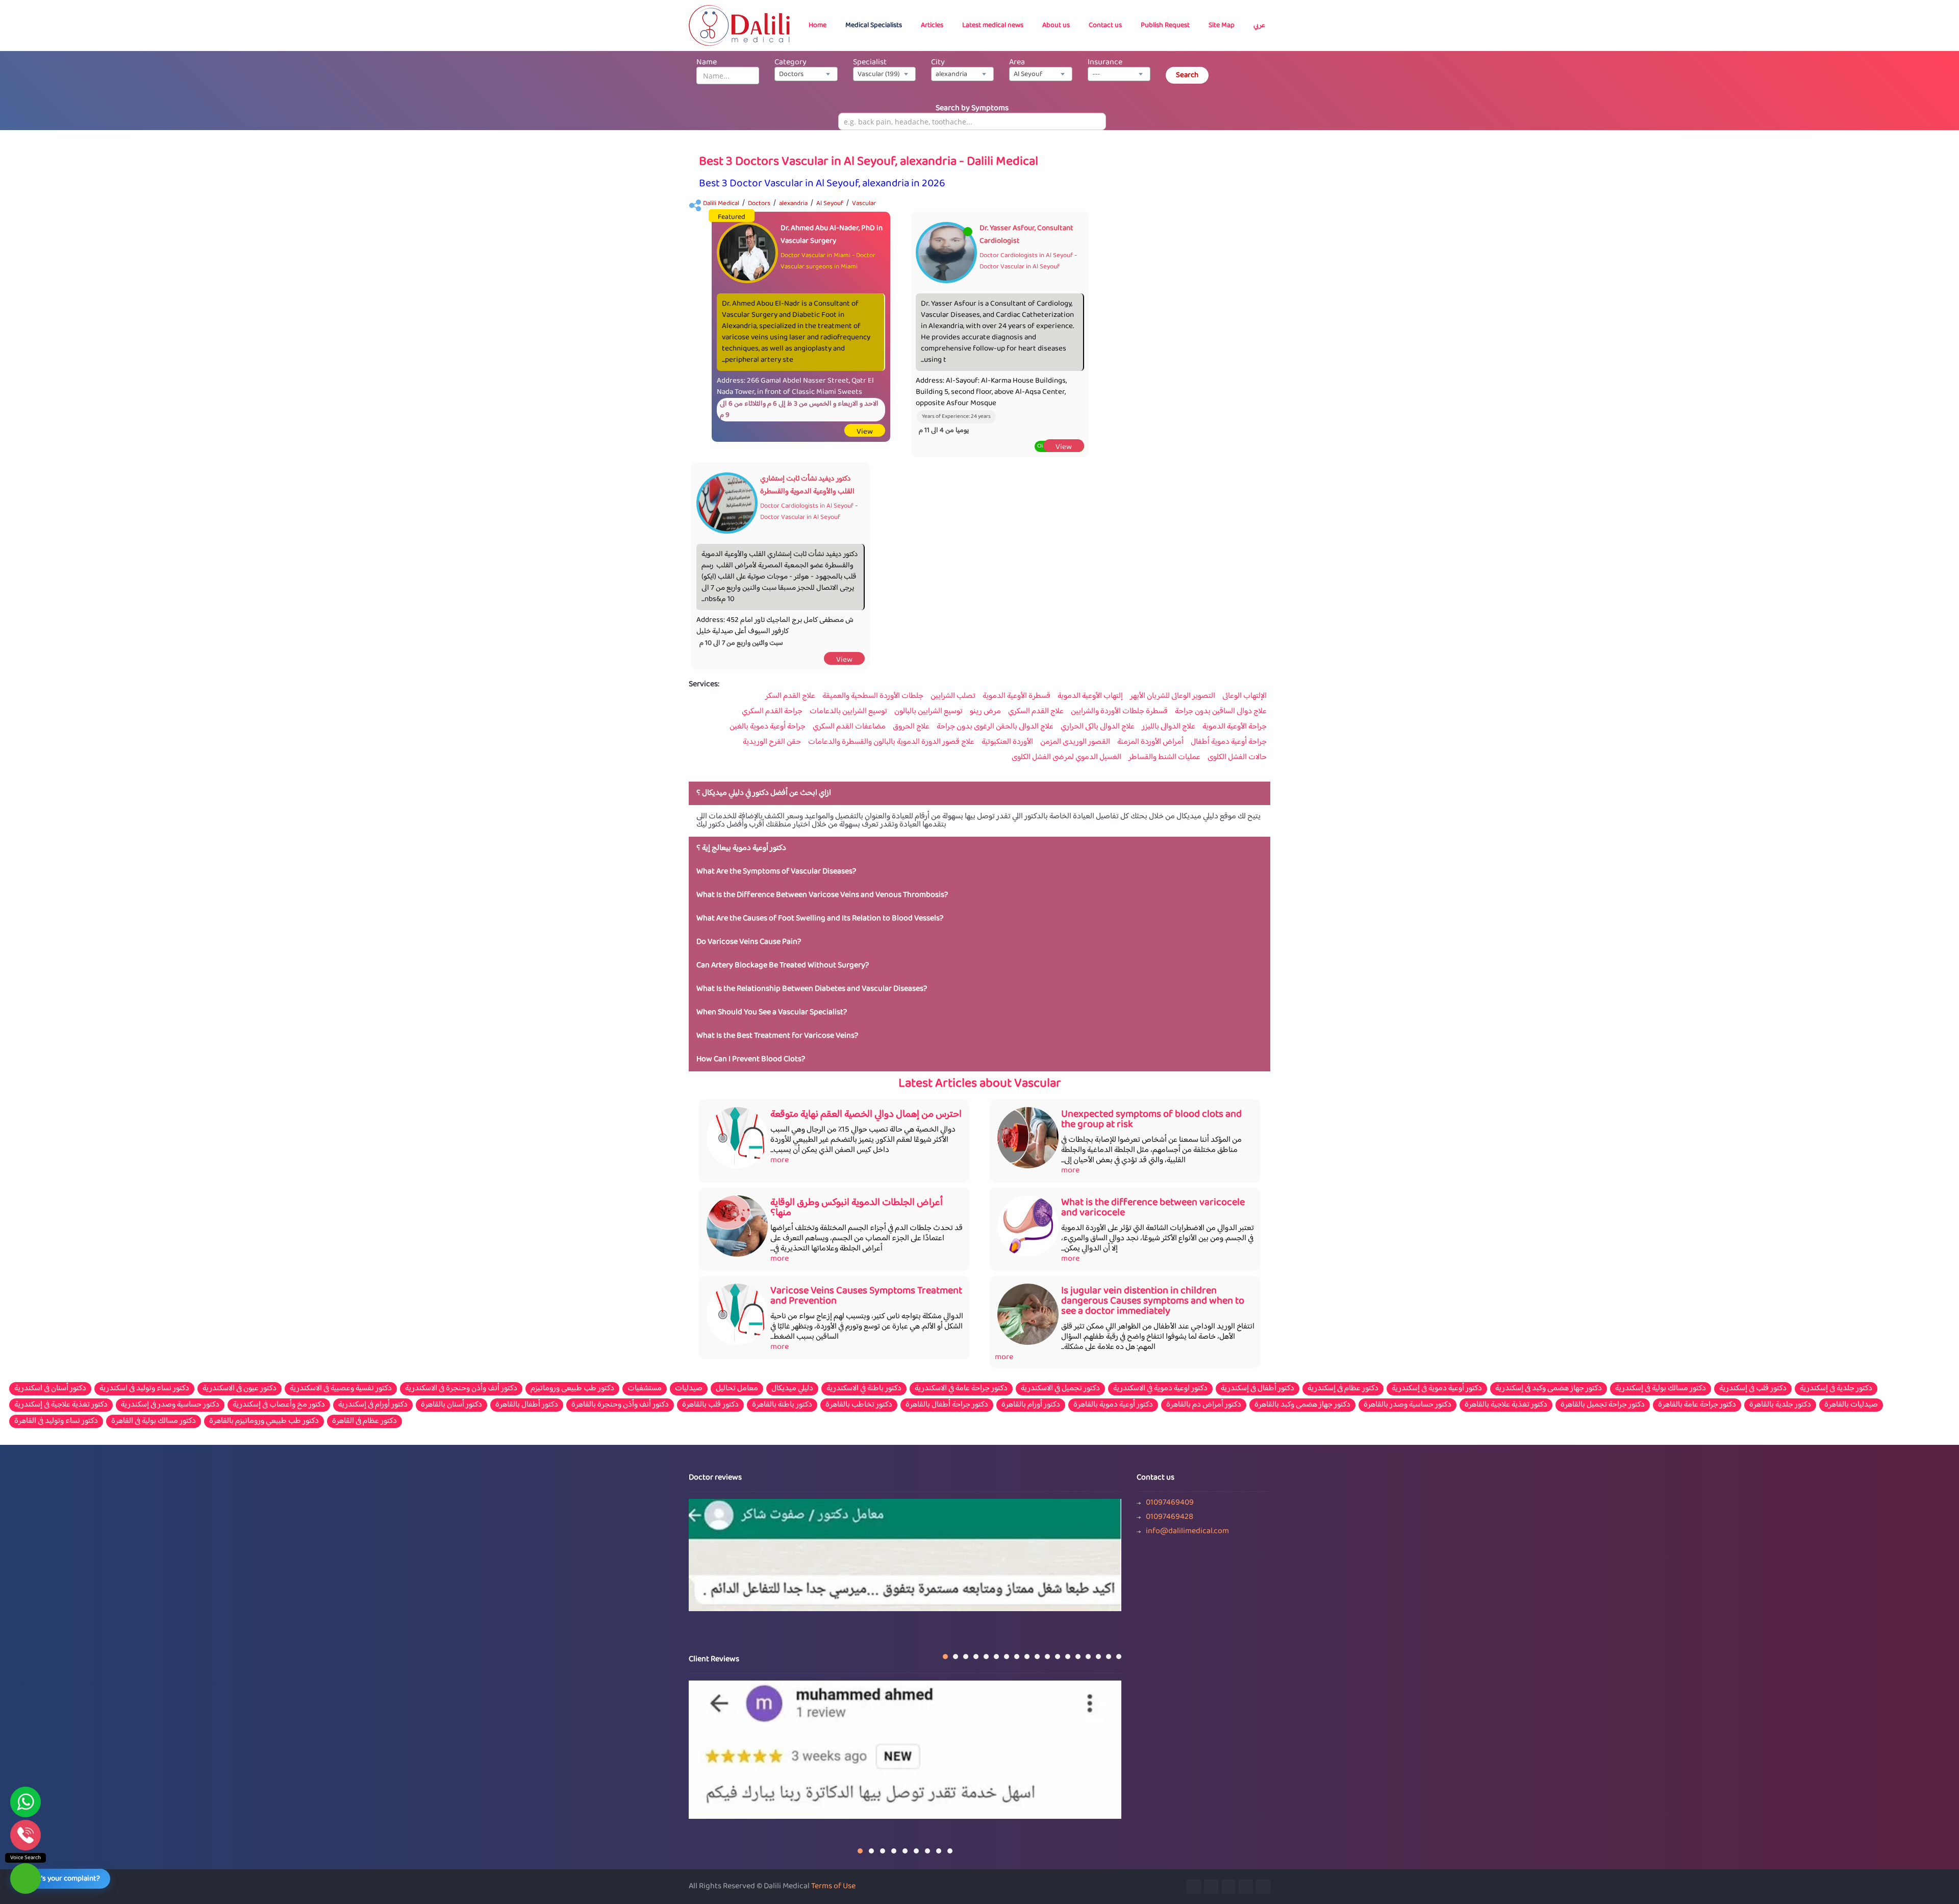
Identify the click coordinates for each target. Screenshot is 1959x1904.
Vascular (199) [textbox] (879, 74)
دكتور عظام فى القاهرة (365, 1421)
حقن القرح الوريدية (772, 742)
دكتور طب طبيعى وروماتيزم (572, 1389)
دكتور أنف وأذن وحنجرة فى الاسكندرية (461, 1389)
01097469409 (1170, 1503)
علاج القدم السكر (790, 696)
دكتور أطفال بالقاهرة (527, 1405)
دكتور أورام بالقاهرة (1031, 1405)
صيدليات (689, 1389)
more (780, 1160)
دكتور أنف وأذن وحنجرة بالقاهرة (620, 1405)
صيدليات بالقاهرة (1851, 1405)
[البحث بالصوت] (26, 1878)
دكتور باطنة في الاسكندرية (864, 1389)
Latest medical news (993, 26)
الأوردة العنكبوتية (1007, 742)
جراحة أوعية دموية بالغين (768, 727)
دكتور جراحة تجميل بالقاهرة (1603, 1405)
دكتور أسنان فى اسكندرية (50, 1389)
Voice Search (26, 1858)
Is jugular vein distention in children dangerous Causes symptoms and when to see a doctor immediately (1153, 1301)
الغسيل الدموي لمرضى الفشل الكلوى (1066, 758)
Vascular (864, 204)
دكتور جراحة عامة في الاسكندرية (961, 1389)
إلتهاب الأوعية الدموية (1090, 696)
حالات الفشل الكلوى (1237, 758)
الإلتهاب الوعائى (1245, 696)
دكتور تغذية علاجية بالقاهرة (1506, 1405)
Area (1017, 62)
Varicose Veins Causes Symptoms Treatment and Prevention (866, 1296)
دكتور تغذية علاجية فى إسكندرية (61, 1405)
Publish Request (1165, 26)
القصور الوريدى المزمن (1075, 742)
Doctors (759, 204)
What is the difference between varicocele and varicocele (1153, 1208)
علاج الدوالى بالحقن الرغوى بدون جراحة (995, 727)
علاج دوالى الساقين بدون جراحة (1221, 712)
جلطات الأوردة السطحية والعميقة (873, 696)
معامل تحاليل (737, 1389)
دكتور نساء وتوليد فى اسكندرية (144, 1389)
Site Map (1222, 26)
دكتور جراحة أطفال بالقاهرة (947, 1405)
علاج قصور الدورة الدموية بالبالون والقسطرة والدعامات (891, 742)
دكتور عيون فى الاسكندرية (240, 1389)
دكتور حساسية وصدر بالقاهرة (1408, 1405)
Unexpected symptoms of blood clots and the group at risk (1151, 1120)
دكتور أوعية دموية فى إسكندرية (1437, 1389)
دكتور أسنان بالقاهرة (451, 1405)
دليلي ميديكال (792, 1389)
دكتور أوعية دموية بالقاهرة (1113, 1405)
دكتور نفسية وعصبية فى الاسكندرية (341, 1389)
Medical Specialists (874, 26)
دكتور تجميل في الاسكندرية (1060, 1389)
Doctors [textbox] (791, 74)
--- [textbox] (1096, 74)
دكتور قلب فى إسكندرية (1753, 1389)
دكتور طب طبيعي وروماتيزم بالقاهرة (264, 1421)
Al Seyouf (830, 204)
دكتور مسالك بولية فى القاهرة (154, 1421)
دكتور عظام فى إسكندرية (1343, 1389)
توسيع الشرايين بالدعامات (848, 712)
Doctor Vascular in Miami (815, 256)
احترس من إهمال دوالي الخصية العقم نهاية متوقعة (866, 1114)
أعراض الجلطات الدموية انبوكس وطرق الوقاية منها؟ (857, 1208)
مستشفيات (645, 1389)
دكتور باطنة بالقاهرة (782, 1405)
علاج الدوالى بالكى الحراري (1098, 727)
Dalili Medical (721, 204)
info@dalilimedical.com (1187, 1532)
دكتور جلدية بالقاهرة (1780, 1405)
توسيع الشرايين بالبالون (928, 712)
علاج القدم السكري (1036, 712)
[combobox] (806, 74)
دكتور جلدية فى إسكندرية (1836, 1389)
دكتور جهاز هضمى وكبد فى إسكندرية (1549, 1389)
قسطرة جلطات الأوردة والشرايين (1119, 712)
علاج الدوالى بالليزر (1169, 727)
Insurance (1105, 62)
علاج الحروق (911, 727)
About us (1056, 26)
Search (1187, 75)
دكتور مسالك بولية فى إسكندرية (1661, 1389)
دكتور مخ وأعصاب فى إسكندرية (279, 1405)
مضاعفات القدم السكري (849, 727)
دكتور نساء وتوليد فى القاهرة (56, 1421)
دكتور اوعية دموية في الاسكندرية (1160, 1389)
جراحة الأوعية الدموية (1235, 727)
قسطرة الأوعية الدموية (1016, 696)
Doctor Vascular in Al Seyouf (1020, 267)
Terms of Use (833, 1886)
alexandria (793, 204)
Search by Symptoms (972, 108)
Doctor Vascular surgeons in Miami (828, 261)
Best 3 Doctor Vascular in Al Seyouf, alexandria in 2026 (822, 184)
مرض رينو (985, 712)
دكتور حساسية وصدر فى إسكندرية (170, 1405)
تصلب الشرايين (953, 696)
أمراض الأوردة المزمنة (1150, 742)
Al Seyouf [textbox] (1028, 74)
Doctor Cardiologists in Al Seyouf (1026, 256)
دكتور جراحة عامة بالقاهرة (1697, 1405)
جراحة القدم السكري (772, 712)
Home (818, 26)
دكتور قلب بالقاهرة (710, 1405)
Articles (932, 26)
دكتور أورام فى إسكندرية (373, 1405)
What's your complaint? (62, 1879)
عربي (1259, 26)
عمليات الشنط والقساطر (1164, 758)
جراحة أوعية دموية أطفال (1229, 742)
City (938, 62)
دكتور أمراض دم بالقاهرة (1204, 1405)
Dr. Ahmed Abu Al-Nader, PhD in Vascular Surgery (832, 235)
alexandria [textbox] (951, 74)
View (865, 432)
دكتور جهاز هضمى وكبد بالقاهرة (1302, 1405)
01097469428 (1170, 1517)
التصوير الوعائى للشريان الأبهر (1173, 696)
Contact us (1105, 26)
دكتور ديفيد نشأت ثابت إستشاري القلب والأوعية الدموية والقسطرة (807, 485)
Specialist (870, 62)
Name (707, 62)
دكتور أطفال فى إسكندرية (1258, 1389)
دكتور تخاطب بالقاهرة (859, 1405)
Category (790, 62)
